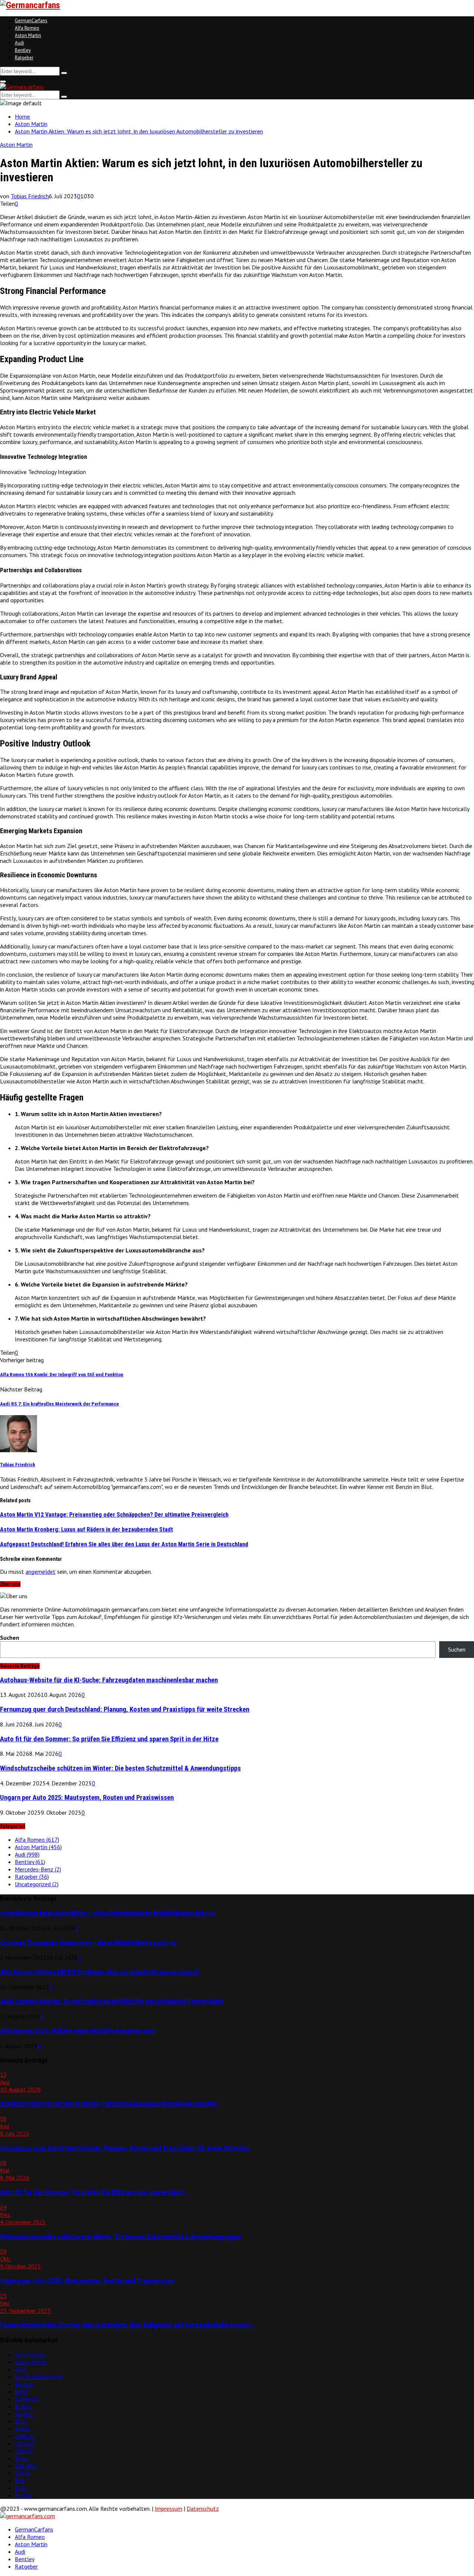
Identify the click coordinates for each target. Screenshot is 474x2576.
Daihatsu (26, 2466)
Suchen (10, 1638)
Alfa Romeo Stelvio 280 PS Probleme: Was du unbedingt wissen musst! (100, 1972)
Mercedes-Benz (38, 1869)
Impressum (168, 2509)
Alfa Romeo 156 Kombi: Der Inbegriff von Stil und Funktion (62, 1375)
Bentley (23, 50)
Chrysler (25, 2443)
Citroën (24, 2451)
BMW (21, 2391)
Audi (19, 43)
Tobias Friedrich (30, 196)
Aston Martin (28, 35)
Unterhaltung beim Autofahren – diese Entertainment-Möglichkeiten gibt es (107, 1913)
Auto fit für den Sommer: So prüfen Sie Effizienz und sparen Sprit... (95, 2192)
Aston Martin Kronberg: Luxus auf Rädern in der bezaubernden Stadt (86, 1529)
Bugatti (24, 2414)
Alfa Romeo (27, 28)
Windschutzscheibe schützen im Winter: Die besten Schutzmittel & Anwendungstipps (120, 1768)
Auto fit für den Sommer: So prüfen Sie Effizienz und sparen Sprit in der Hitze (109, 1739)
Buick (21, 2421)
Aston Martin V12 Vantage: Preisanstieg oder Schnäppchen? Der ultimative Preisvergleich (114, 1515)
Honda (23, 2495)
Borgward (27, 2399)
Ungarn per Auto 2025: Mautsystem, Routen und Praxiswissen (87, 1798)
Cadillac (25, 2436)
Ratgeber (24, 58)
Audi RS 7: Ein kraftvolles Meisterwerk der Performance (59, 1404)
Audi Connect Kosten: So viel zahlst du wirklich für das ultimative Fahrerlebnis (112, 2001)
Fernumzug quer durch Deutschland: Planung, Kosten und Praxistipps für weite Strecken (125, 1709)
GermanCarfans (31, 21)
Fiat (20, 2480)
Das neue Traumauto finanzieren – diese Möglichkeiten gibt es (88, 1943)
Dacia (22, 2458)
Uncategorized (37, 1884)
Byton (22, 2428)
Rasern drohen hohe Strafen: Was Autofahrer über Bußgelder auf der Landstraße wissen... (127, 2325)
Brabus (23, 2406)
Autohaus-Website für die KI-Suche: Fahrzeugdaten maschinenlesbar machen (109, 1680)
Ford (21, 2488)
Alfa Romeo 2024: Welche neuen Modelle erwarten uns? (78, 2031)
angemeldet (41, 1572)
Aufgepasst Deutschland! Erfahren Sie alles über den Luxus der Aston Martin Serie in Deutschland (124, 1544)
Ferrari (23, 2473)
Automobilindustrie (39, 2377)
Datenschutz (203, 2509)
